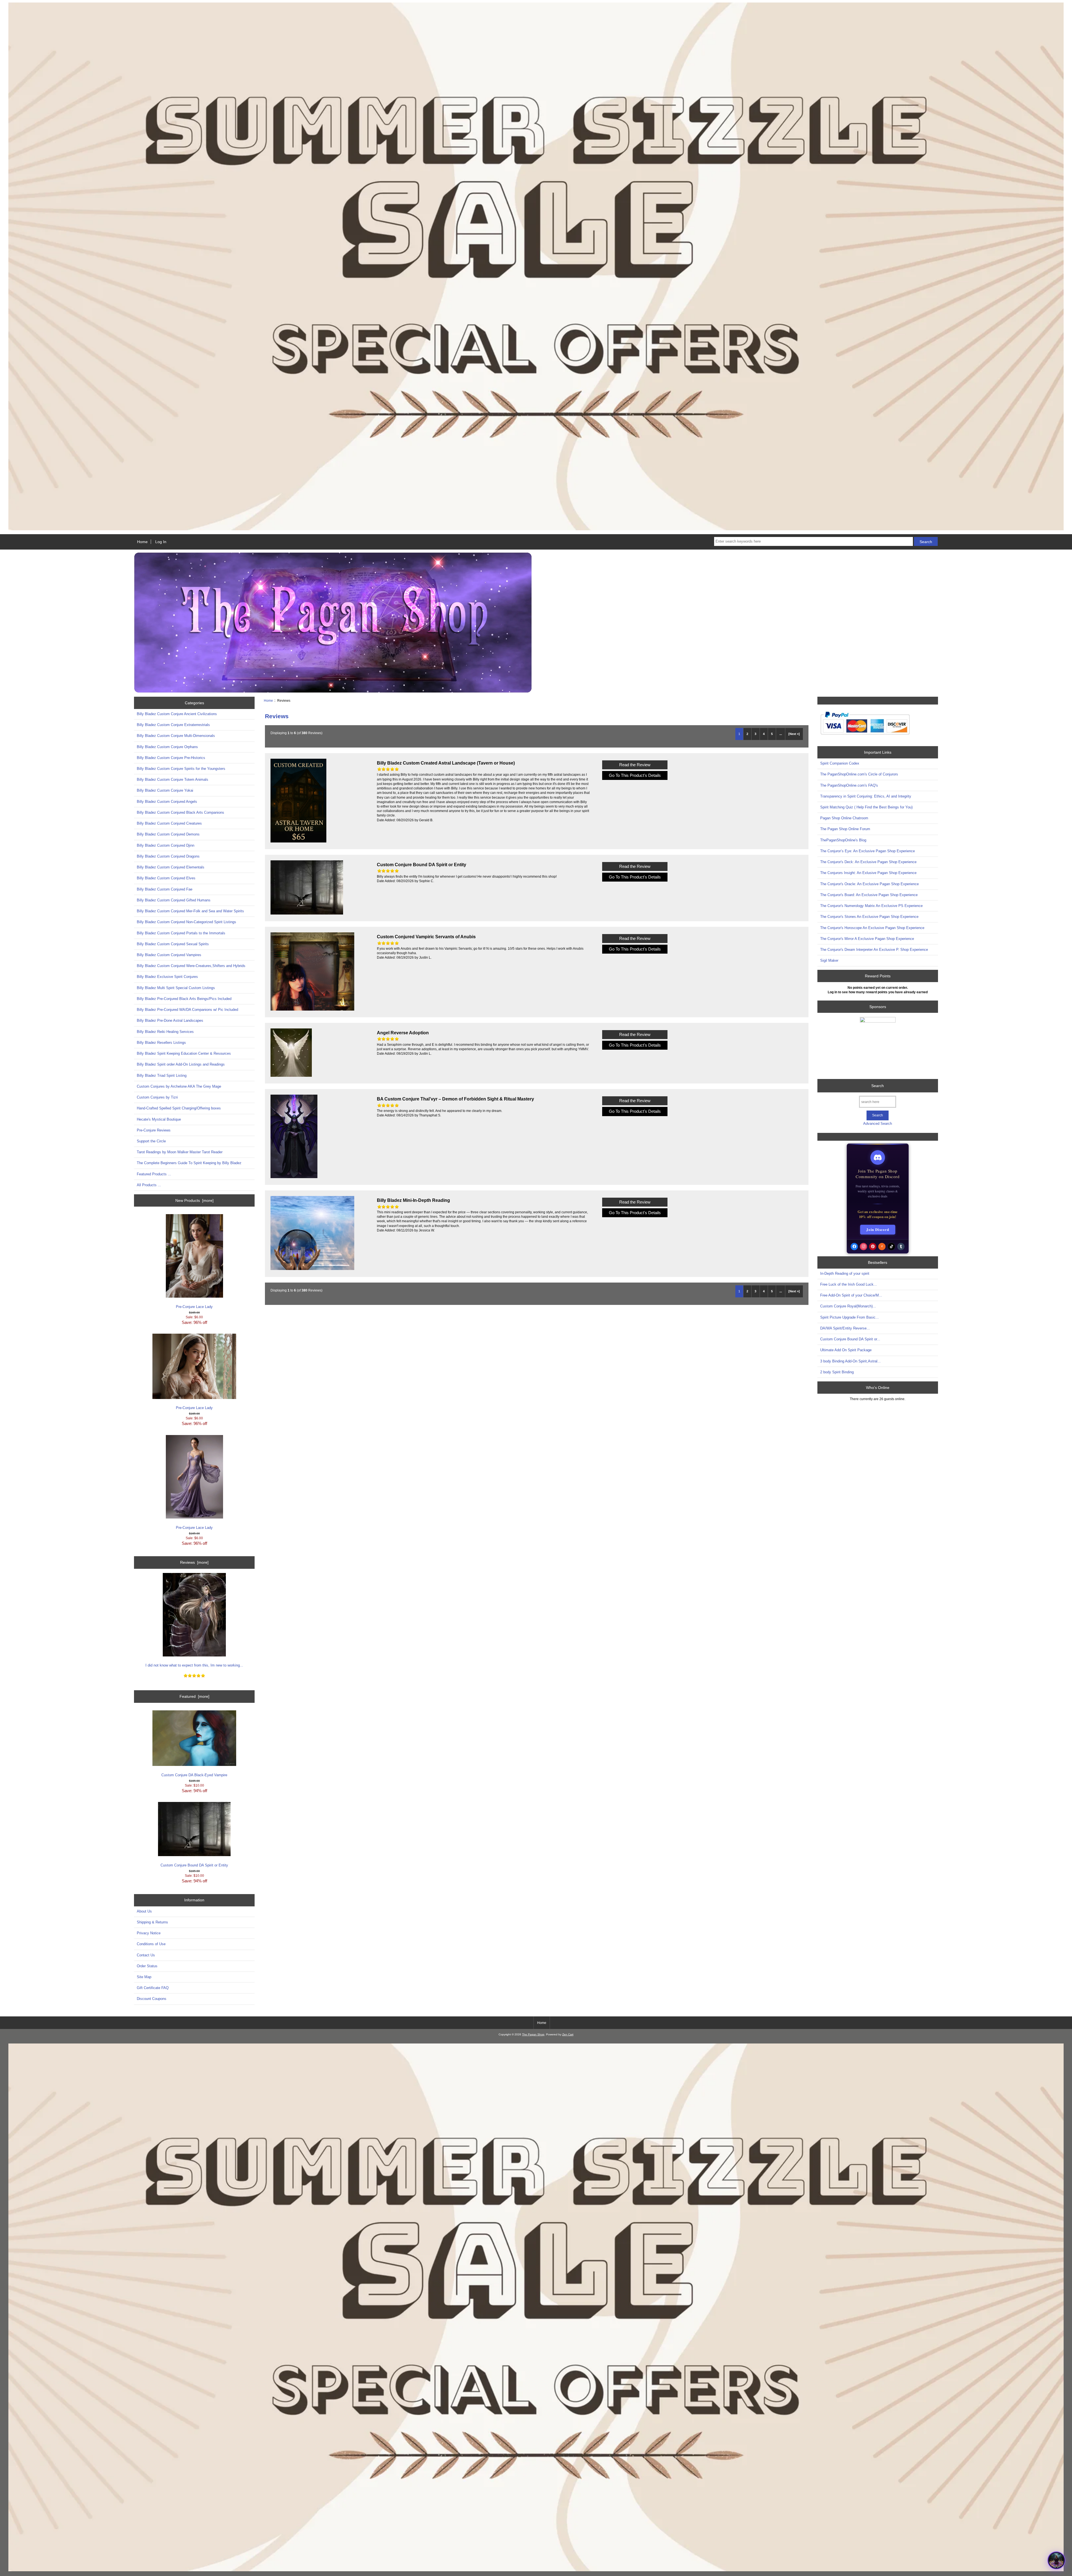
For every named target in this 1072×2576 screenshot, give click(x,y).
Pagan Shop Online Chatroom (844, 818)
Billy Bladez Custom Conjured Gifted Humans (174, 900)
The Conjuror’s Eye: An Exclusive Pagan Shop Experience (868, 851)
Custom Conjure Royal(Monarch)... (848, 1306)
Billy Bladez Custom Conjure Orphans (167, 747)
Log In (161, 542)
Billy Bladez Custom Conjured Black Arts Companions (180, 812)
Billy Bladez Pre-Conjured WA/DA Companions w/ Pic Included (187, 1010)
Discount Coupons (152, 1999)
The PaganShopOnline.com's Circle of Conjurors (859, 774)
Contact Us (146, 1955)
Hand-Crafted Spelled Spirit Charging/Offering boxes (179, 1108)
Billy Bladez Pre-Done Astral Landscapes (170, 1020)
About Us (144, 1911)
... (781, 734)
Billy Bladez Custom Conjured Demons (168, 834)
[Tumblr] (901, 1247)
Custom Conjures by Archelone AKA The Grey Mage (179, 1086)
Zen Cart (568, 2034)
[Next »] (794, 734)
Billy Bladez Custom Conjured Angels (167, 802)
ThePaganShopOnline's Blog (843, 840)
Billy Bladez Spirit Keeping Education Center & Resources (184, 1053)
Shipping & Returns (152, 1922)
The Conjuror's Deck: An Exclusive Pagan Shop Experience (868, 862)
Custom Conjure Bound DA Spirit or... (850, 1339)
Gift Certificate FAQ (153, 1988)
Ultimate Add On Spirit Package (846, 1350)
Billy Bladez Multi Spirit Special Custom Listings (176, 988)
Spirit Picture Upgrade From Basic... (850, 1317)
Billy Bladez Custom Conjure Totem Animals (173, 780)
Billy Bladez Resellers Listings (161, 1043)
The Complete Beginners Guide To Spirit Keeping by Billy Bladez (189, 1163)
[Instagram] (863, 1247)
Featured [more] (194, 1696)
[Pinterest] (873, 1247)
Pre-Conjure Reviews (154, 1130)
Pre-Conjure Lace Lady (194, 1307)
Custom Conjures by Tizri (157, 1097)
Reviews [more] (194, 1562)
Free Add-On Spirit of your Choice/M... (851, 1295)
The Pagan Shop (533, 2034)
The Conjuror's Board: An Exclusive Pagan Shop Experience (869, 895)
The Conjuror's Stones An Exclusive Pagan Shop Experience (869, 917)
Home (142, 542)
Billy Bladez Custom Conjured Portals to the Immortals (181, 933)
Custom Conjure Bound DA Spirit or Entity (194, 1865)
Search (878, 1086)
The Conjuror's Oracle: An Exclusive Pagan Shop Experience (869, 884)
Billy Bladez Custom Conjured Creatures (169, 823)
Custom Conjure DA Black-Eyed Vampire (194, 1775)
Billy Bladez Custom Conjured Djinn (166, 845)
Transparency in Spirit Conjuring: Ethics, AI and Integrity (866, 796)
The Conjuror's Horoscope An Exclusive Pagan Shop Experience (872, 928)
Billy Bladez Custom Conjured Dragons (168, 856)
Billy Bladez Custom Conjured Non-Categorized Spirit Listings (186, 922)
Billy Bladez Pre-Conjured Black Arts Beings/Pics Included (184, 999)
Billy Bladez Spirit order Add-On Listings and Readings (181, 1064)
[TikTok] (891, 1247)
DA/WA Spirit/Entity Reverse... (845, 1328)
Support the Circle (151, 1141)
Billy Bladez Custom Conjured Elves (166, 878)
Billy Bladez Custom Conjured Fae (165, 889)
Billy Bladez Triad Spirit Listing (162, 1075)
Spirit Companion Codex (840, 763)
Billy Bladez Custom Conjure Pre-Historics (171, 758)
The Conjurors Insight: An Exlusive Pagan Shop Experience (868, 873)
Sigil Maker (829, 960)
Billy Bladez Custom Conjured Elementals (171, 867)
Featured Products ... (154, 1174)
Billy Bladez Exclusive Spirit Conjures (167, 977)
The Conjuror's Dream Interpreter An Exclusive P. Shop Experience (874, 950)
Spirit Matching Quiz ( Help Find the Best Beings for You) (866, 807)
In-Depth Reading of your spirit (845, 1273)
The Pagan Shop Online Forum (845, 829)
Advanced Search (878, 1124)
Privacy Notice (149, 1933)
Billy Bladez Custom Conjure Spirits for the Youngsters (181, 769)
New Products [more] (194, 1200)
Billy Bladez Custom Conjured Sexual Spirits (173, 944)
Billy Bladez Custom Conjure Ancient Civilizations (177, 714)
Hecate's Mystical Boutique (159, 1119)
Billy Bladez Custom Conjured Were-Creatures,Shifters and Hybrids (191, 966)
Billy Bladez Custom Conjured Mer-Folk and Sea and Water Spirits (190, 911)
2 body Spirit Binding (837, 1372)
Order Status (147, 1966)
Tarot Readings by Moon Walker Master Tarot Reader (180, 1152)
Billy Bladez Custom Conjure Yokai (165, 790)
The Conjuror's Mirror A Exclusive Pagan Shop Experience (867, 939)
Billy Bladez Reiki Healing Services (165, 1032)
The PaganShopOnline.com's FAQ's (849, 785)
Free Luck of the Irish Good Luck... (849, 1284)
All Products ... (149, 1185)
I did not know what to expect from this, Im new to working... (194, 1665)
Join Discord (878, 1229)
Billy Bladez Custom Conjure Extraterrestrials (173, 725)
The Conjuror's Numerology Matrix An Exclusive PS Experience (871, 906)
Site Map (144, 1977)
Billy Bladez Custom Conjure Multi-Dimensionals (176, 736)
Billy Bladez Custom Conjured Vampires (169, 955)
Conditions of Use (151, 1944)
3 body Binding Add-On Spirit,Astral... (850, 1361)
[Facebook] (854, 1247)
